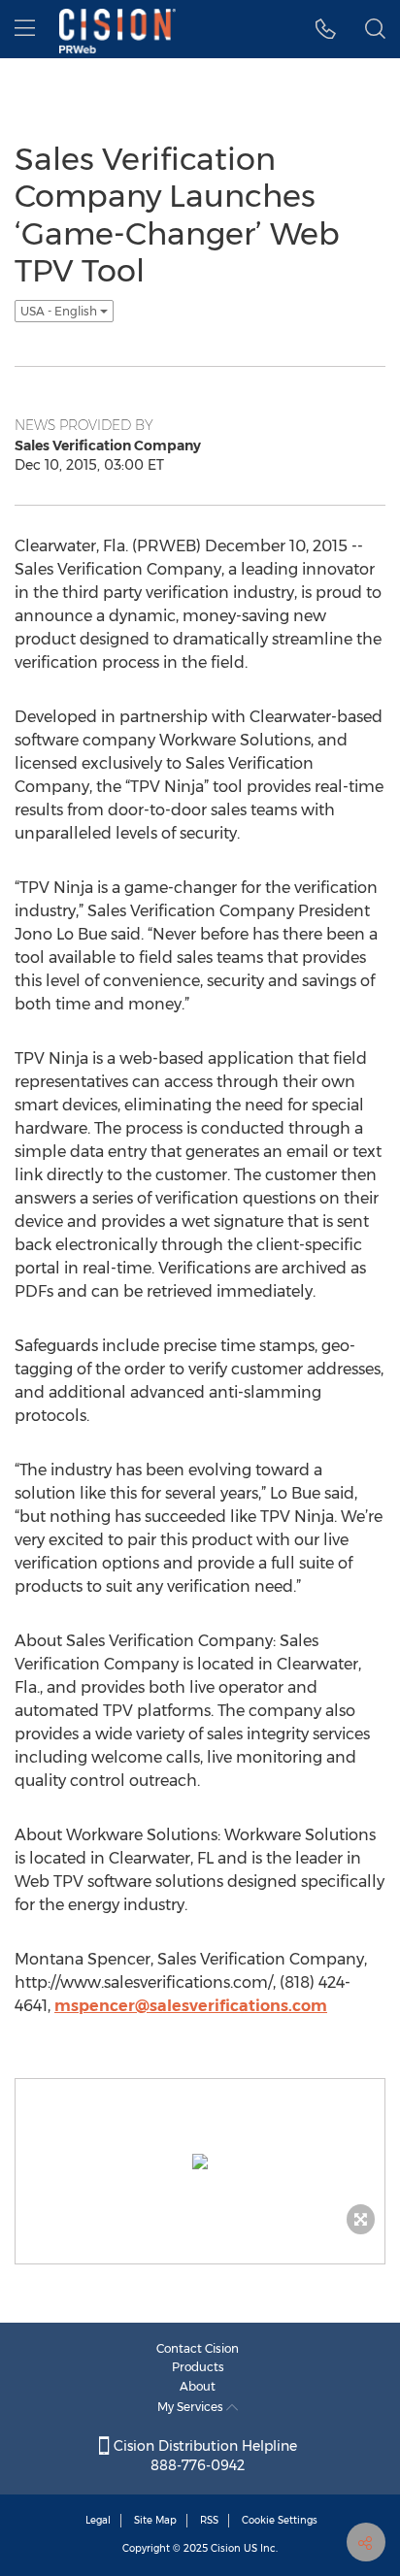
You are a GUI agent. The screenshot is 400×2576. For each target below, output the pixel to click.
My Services (192, 2407)
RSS (209, 2520)
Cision (226, 2548)
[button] (326, 29)
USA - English (60, 311)
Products (198, 2367)
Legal (98, 2520)
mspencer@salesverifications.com (191, 2006)
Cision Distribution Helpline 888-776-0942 (203, 2456)
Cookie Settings (280, 2520)
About (198, 2386)
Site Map (155, 2520)
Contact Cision (198, 2348)
